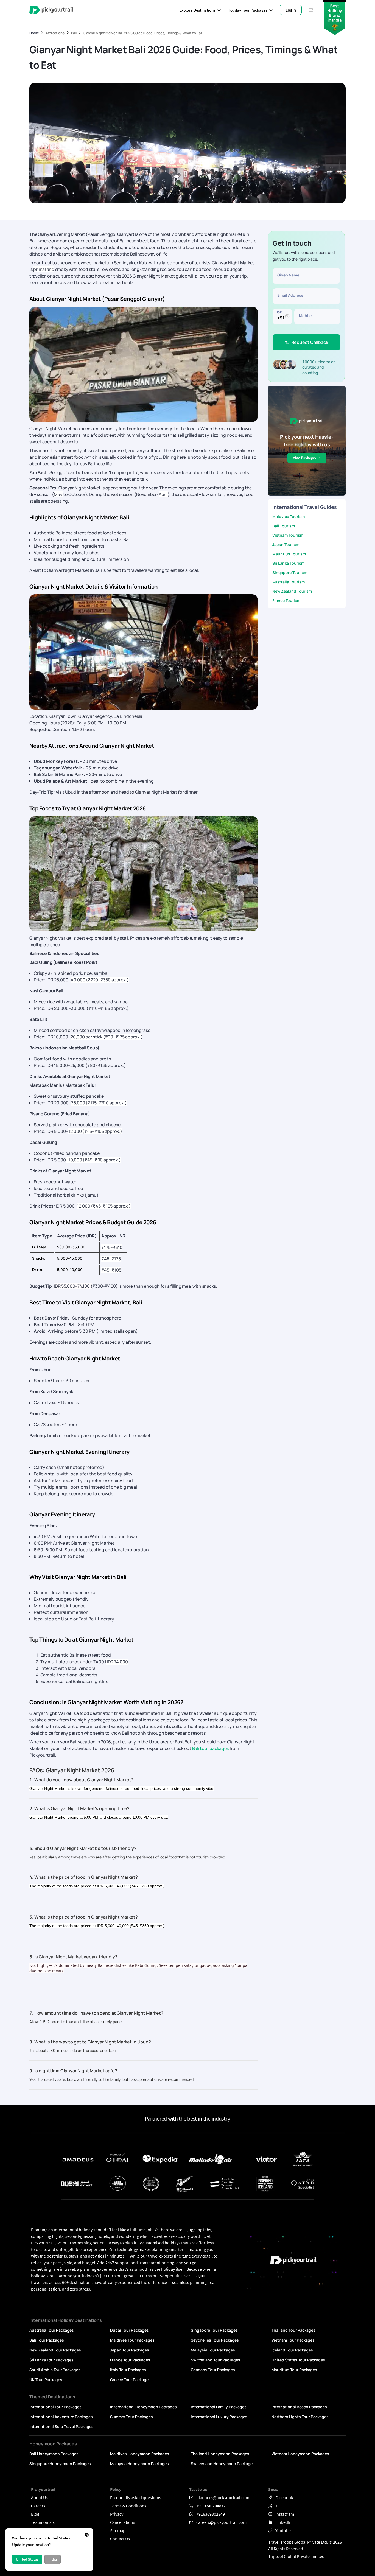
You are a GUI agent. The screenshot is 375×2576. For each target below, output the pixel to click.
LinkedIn (283, 2522)
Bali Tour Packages (47, 2340)
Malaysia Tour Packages (213, 2350)
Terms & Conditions (128, 2506)
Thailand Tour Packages (293, 2330)
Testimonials (43, 2522)
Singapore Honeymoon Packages (60, 2464)
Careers (38, 2506)
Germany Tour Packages (213, 2370)
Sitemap (118, 2530)
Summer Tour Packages (131, 2417)
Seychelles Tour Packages (215, 2340)
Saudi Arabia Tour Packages (55, 2370)
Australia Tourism (289, 582)
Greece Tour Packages (130, 2380)
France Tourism (286, 600)
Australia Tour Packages (52, 2330)
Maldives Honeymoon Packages (140, 2454)
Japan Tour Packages (130, 2350)
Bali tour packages (211, 1748)
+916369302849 (211, 2514)
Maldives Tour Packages (132, 2340)
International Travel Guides (305, 507)
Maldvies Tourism (289, 516)
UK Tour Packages (46, 2380)
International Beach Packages (299, 2407)
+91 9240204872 (211, 2506)
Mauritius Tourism (289, 554)
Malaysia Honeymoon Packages (139, 2464)
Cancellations (123, 2522)
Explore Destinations (197, 10)
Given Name (288, 275)
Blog (35, 2514)
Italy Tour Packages (128, 2370)
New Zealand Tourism (292, 591)
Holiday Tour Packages (247, 10)
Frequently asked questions (136, 2497)
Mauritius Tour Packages (294, 2370)
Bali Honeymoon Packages (54, 2454)
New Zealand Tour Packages (55, 2350)
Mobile (305, 316)
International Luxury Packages (219, 2417)
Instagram (285, 2514)
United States (27, 2559)
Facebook (284, 2497)
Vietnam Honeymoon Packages (300, 2454)
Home (34, 33)
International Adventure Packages (61, 2417)
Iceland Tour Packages (292, 2350)
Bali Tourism (284, 526)
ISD (279, 312)
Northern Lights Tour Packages (300, 2417)
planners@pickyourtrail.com (223, 2497)
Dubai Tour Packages (129, 2330)
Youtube (283, 2530)
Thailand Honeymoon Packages (220, 2454)
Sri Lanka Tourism (288, 563)
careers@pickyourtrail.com (221, 2522)
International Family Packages (219, 2407)
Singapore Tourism (290, 572)
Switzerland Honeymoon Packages (223, 2464)
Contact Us (120, 2539)
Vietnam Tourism (288, 535)
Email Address (290, 295)
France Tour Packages (130, 2360)
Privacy (117, 2514)
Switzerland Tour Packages (216, 2360)
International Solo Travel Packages (61, 2427)
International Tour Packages (55, 2407)
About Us (39, 2497)
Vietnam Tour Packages (293, 2340)
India (53, 2559)
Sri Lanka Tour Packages (51, 2360)
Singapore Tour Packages (214, 2330)
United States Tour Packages (298, 2360)
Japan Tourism (286, 544)
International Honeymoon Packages (143, 2407)
